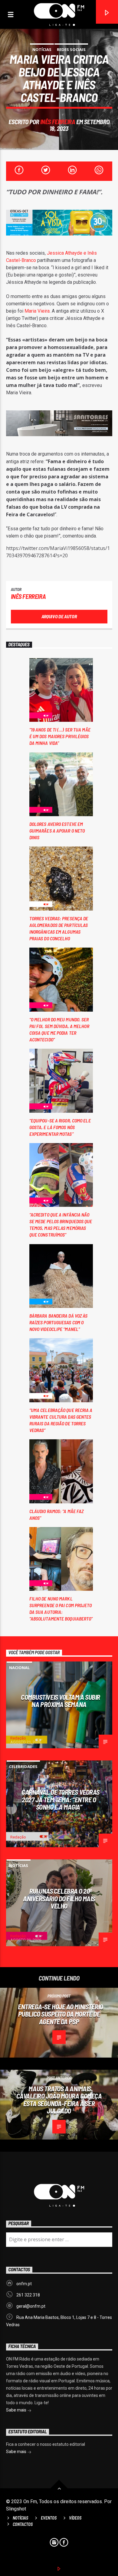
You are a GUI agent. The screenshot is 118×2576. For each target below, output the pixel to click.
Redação (18, 1738)
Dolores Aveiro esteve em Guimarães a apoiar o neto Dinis (57, 831)
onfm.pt (24, 2284)
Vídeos (75, 2518)
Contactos (23, 2524)
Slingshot (16, 2509)
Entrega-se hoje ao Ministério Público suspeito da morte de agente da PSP (61, 2014)
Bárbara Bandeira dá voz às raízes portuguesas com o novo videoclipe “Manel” (59, 1322)
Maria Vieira (37, 311)
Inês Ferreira (58, 122)
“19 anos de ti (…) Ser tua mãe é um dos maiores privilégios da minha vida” (60, 736)
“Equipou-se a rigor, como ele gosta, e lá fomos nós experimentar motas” (60, 1127)
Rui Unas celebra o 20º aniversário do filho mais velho (59, 1898)
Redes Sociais (71, 49)
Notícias (42, 49)
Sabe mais (17, 2410)
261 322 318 (28, 2295)
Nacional (19, 1668)
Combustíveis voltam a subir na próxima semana (61, 1701)
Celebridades (23, 1767)
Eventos (49, 2518)
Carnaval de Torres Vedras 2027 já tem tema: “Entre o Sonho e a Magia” (61, 1799)
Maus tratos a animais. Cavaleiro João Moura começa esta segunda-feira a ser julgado (59, 2100)
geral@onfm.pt (31, 2306)
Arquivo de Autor (59, 616)
